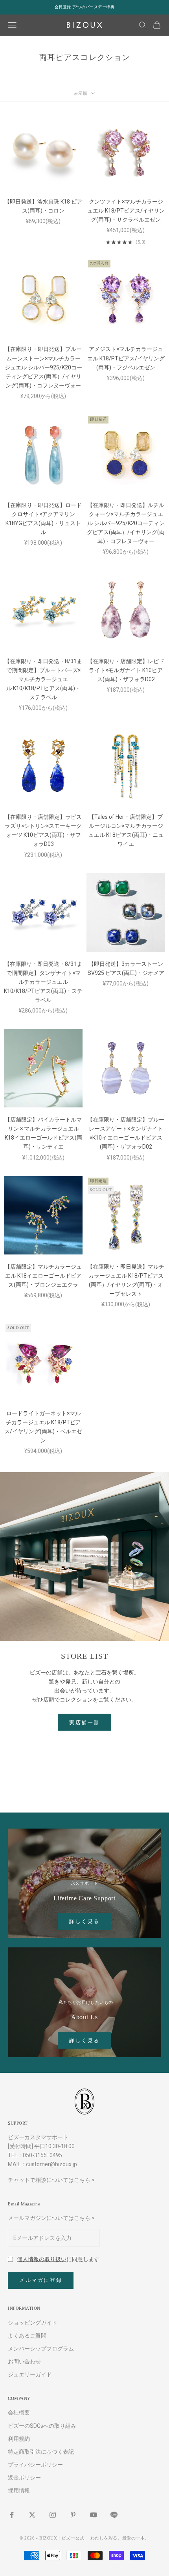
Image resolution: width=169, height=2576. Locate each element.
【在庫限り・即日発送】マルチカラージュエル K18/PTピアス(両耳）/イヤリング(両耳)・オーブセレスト (126, 1280)
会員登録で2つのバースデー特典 (85, 7)
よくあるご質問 (27, 2336)
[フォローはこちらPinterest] (73, 2515)
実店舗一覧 (84, 1722)
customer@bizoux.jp (51, 2164)
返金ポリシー (24, 2478)
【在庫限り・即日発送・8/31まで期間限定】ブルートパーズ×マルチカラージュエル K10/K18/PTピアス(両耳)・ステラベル (43, 679)
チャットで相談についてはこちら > (51, 2180)
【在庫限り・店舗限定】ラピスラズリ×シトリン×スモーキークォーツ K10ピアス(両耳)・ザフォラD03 (43, 830)
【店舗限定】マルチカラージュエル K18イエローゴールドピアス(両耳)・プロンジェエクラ (43, 1276)
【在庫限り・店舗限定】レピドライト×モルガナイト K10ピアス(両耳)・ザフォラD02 (126, 670)
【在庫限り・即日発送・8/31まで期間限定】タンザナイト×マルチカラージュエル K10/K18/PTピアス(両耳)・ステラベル (43, 982)
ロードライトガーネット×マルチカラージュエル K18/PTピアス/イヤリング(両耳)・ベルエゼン (43, 1427)
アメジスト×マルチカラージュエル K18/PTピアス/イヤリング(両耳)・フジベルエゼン (126, 358)
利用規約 (19, 2439)
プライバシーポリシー (35, 2465)
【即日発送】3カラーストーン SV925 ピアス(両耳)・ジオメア (126, 968)
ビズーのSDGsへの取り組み (42, 2426)
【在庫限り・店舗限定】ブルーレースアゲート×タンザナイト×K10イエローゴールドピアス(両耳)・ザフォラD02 (126, 1133)
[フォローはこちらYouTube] (94, 2515)
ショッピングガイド (33, 2323)
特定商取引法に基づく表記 (41, 2452)
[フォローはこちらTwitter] (32, 2515)
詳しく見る (84, 1921)
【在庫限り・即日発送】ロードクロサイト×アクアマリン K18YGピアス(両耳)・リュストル (43, 519)
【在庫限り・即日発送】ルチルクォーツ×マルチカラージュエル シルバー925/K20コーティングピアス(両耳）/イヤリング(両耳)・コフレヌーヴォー (126, 523)
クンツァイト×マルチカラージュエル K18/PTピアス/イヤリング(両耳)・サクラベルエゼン (126, 211)
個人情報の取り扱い (42, 2259)
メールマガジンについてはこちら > (51, 2218)
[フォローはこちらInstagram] (53, 2515)
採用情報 (19, 2491)
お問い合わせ (24, 2361)
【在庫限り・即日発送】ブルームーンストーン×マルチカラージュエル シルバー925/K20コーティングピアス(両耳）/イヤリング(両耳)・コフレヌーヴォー (43, 367)
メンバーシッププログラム (41, 2349)
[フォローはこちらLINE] (114, 2515)
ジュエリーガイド (30, 2374)
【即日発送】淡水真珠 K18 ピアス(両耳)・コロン (43, 206)
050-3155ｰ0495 (42, 2155)
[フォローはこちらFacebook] (12, 2515)
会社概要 (19, 2412)
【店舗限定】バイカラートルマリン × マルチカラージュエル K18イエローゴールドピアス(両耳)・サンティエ (43, 1133)
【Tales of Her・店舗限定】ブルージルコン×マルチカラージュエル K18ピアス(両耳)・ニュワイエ (126, 830)
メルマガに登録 (41, 2280)
